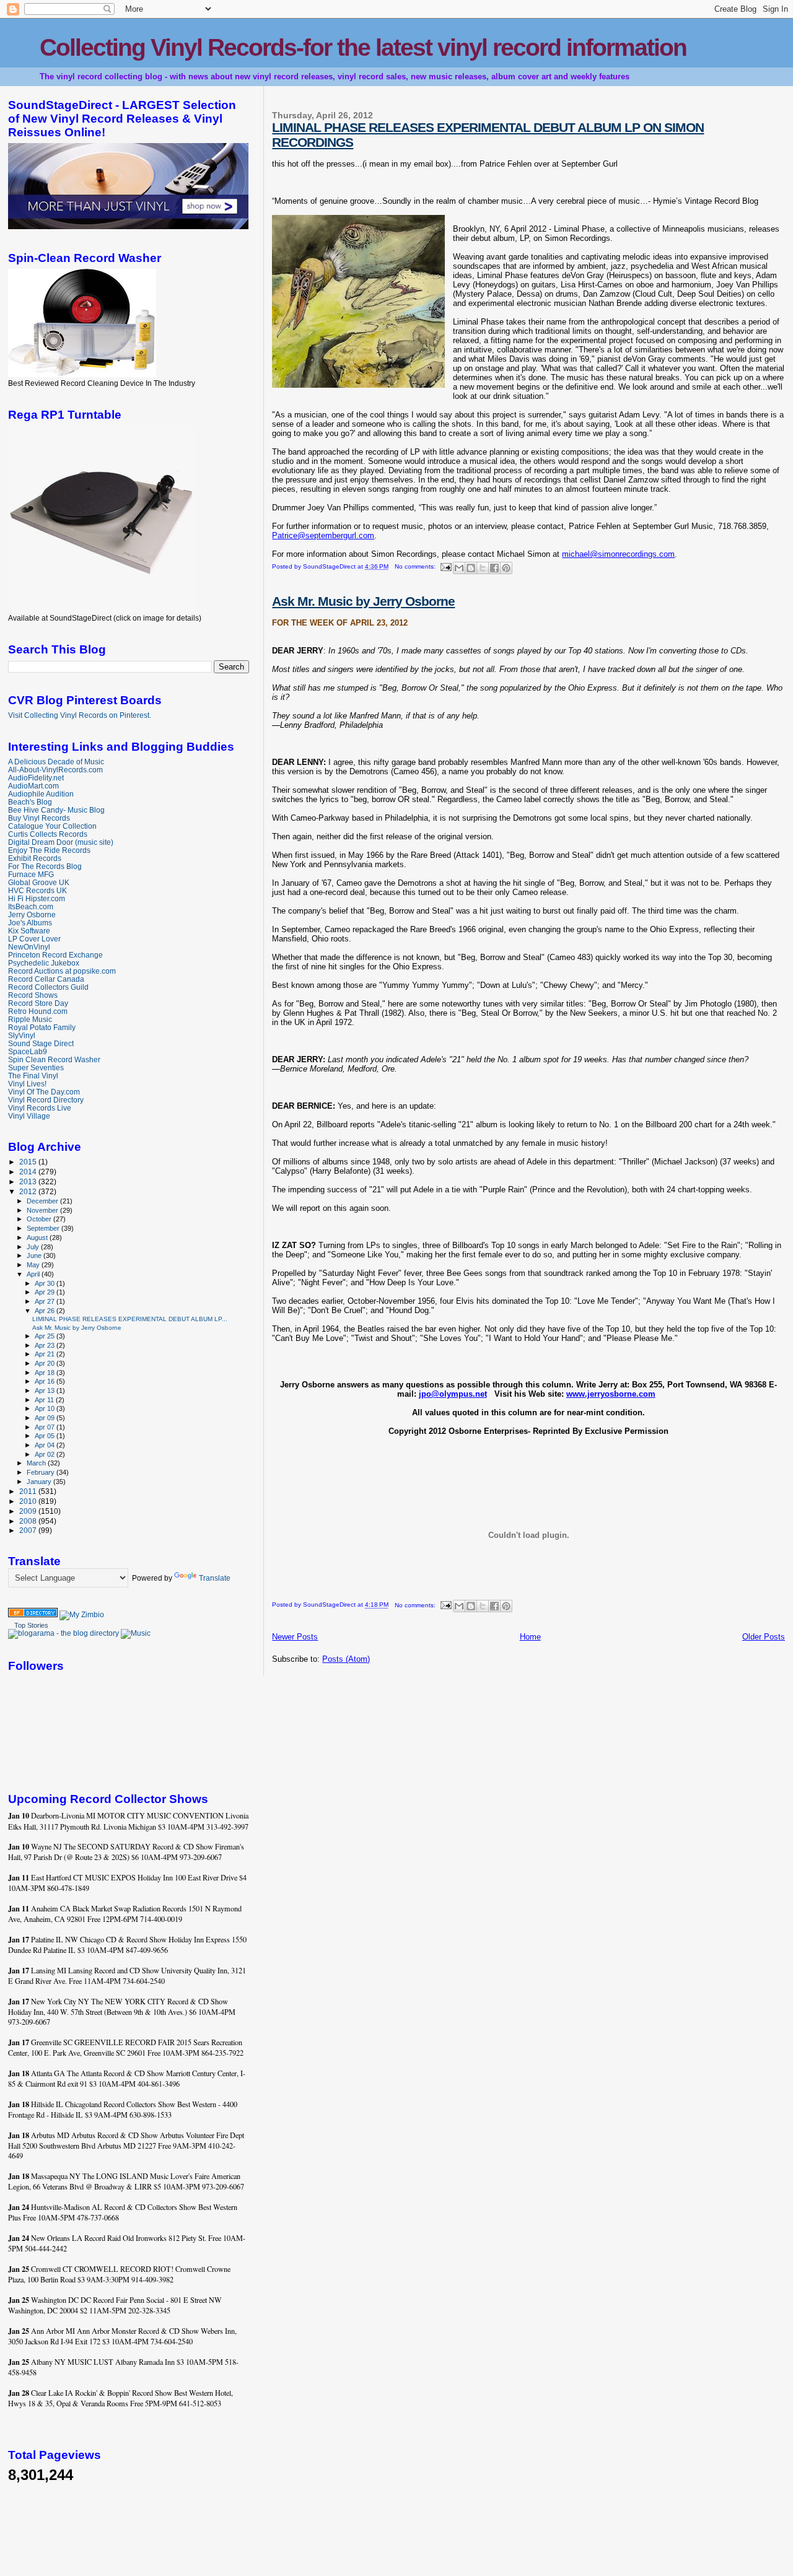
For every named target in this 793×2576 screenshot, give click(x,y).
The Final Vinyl (33, 1076)
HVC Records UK (37, 890)
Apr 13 (46, 1391)
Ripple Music (30, 1019)
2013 (29, 1181)
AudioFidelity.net (36, 778)
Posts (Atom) (346, 1659)
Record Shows (33, 995)
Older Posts (764, 1637)
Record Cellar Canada (46, 979)
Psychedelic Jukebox (44, 963)
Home (530, 1637)
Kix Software (29, 931)
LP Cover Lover (34, 939)
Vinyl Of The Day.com (44, 1092)
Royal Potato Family (42, 1027)
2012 (29, 1191)
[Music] (136, 1633)
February (42, 1472)
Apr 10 (46, 1408)
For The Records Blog (45, 866)
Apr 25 (46, 1336)
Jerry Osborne (32, 915)
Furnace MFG (31, 874)
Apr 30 (46, 1283)
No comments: (416, 566)
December (43, 1201)
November (43, 1210)
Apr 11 (45, 1400)
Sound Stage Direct (41, 1043)
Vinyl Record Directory (46, 1100)
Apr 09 (46, 1418)
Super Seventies (36, 1068)
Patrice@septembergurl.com (323, 535)
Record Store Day (38, 1003)
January (40, 1482)
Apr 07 (46, 1427)
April (34, 1274)
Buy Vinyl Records (39, 818)
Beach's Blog (30, 802)
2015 (29, 1162)
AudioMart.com (33, 786)
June (35, 1255)
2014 (29, 1172)
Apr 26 (46, 1311)
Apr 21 (46, 1354)
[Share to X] (483, 568)
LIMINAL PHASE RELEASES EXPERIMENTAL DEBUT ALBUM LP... (130, 1319)
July (34, 1247)
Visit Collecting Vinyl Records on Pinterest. (80, 715)
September (44, 1228)
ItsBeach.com (31, 906)
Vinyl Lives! (27, 1084)
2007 (29, 1530)
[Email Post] (445, 566)
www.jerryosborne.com (611, 1394)
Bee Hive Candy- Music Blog (56, 810)
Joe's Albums (30, 923)
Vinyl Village (29, 1116)
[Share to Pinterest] (506, 568)
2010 (29, 1501)
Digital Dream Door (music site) (61, 842)
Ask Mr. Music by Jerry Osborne (363, 601)
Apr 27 (46, 1301)
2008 (29, 1521)
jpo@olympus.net (453, 1394)
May (34, 1265)
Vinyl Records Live (40, 1108)
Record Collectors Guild (48, 987)
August (38, 1238)
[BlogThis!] (471, 568)
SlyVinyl (22, 1035)
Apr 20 (46, 1363)
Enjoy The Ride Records (49, 850)
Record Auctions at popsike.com (62, 971)
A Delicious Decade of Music (56, 762)
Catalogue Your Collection (52, 826)
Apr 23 (46, 1345)
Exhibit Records (35, 858)
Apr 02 (46, 1454)
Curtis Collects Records (48, 834)
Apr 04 (46, 1445)
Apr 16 (46, 1381)
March (37, 1463)
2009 (29, 1511)
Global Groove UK (39, 882)
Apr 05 (46, 1436)
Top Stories (31, 1625)
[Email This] (459, 568)
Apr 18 (46, 1373)
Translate (215, 1578)
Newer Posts (295, 1637)
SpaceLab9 (28, 1051)
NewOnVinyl (29, 947)
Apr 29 (46, 1292)
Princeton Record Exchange (55, 955)
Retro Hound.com (38, 1011)
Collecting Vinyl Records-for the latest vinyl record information (363, 47)
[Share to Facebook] (494, 568)
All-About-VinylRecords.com (55, 770)
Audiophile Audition (41, 794)
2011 (29, 1491)
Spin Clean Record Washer (54, 1059)
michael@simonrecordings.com (618, 554)
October (40, 1219)
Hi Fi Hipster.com (37, 898)
